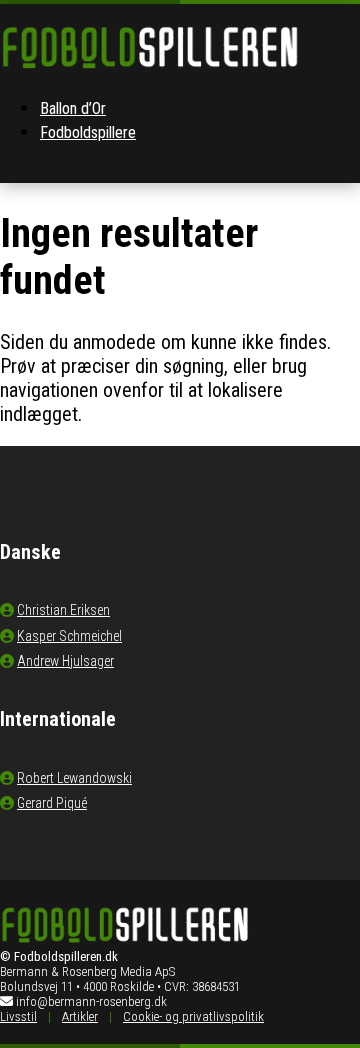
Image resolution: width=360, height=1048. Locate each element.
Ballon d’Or (73, 108)
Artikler (80, 1016)
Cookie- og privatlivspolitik (193, 1016)
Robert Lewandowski (74, 778)
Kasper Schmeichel (69, 636)
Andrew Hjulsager (65, 661)
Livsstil (18, 1016)
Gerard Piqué (52, 803)
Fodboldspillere (88, 132)
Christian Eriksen (63, 610)
